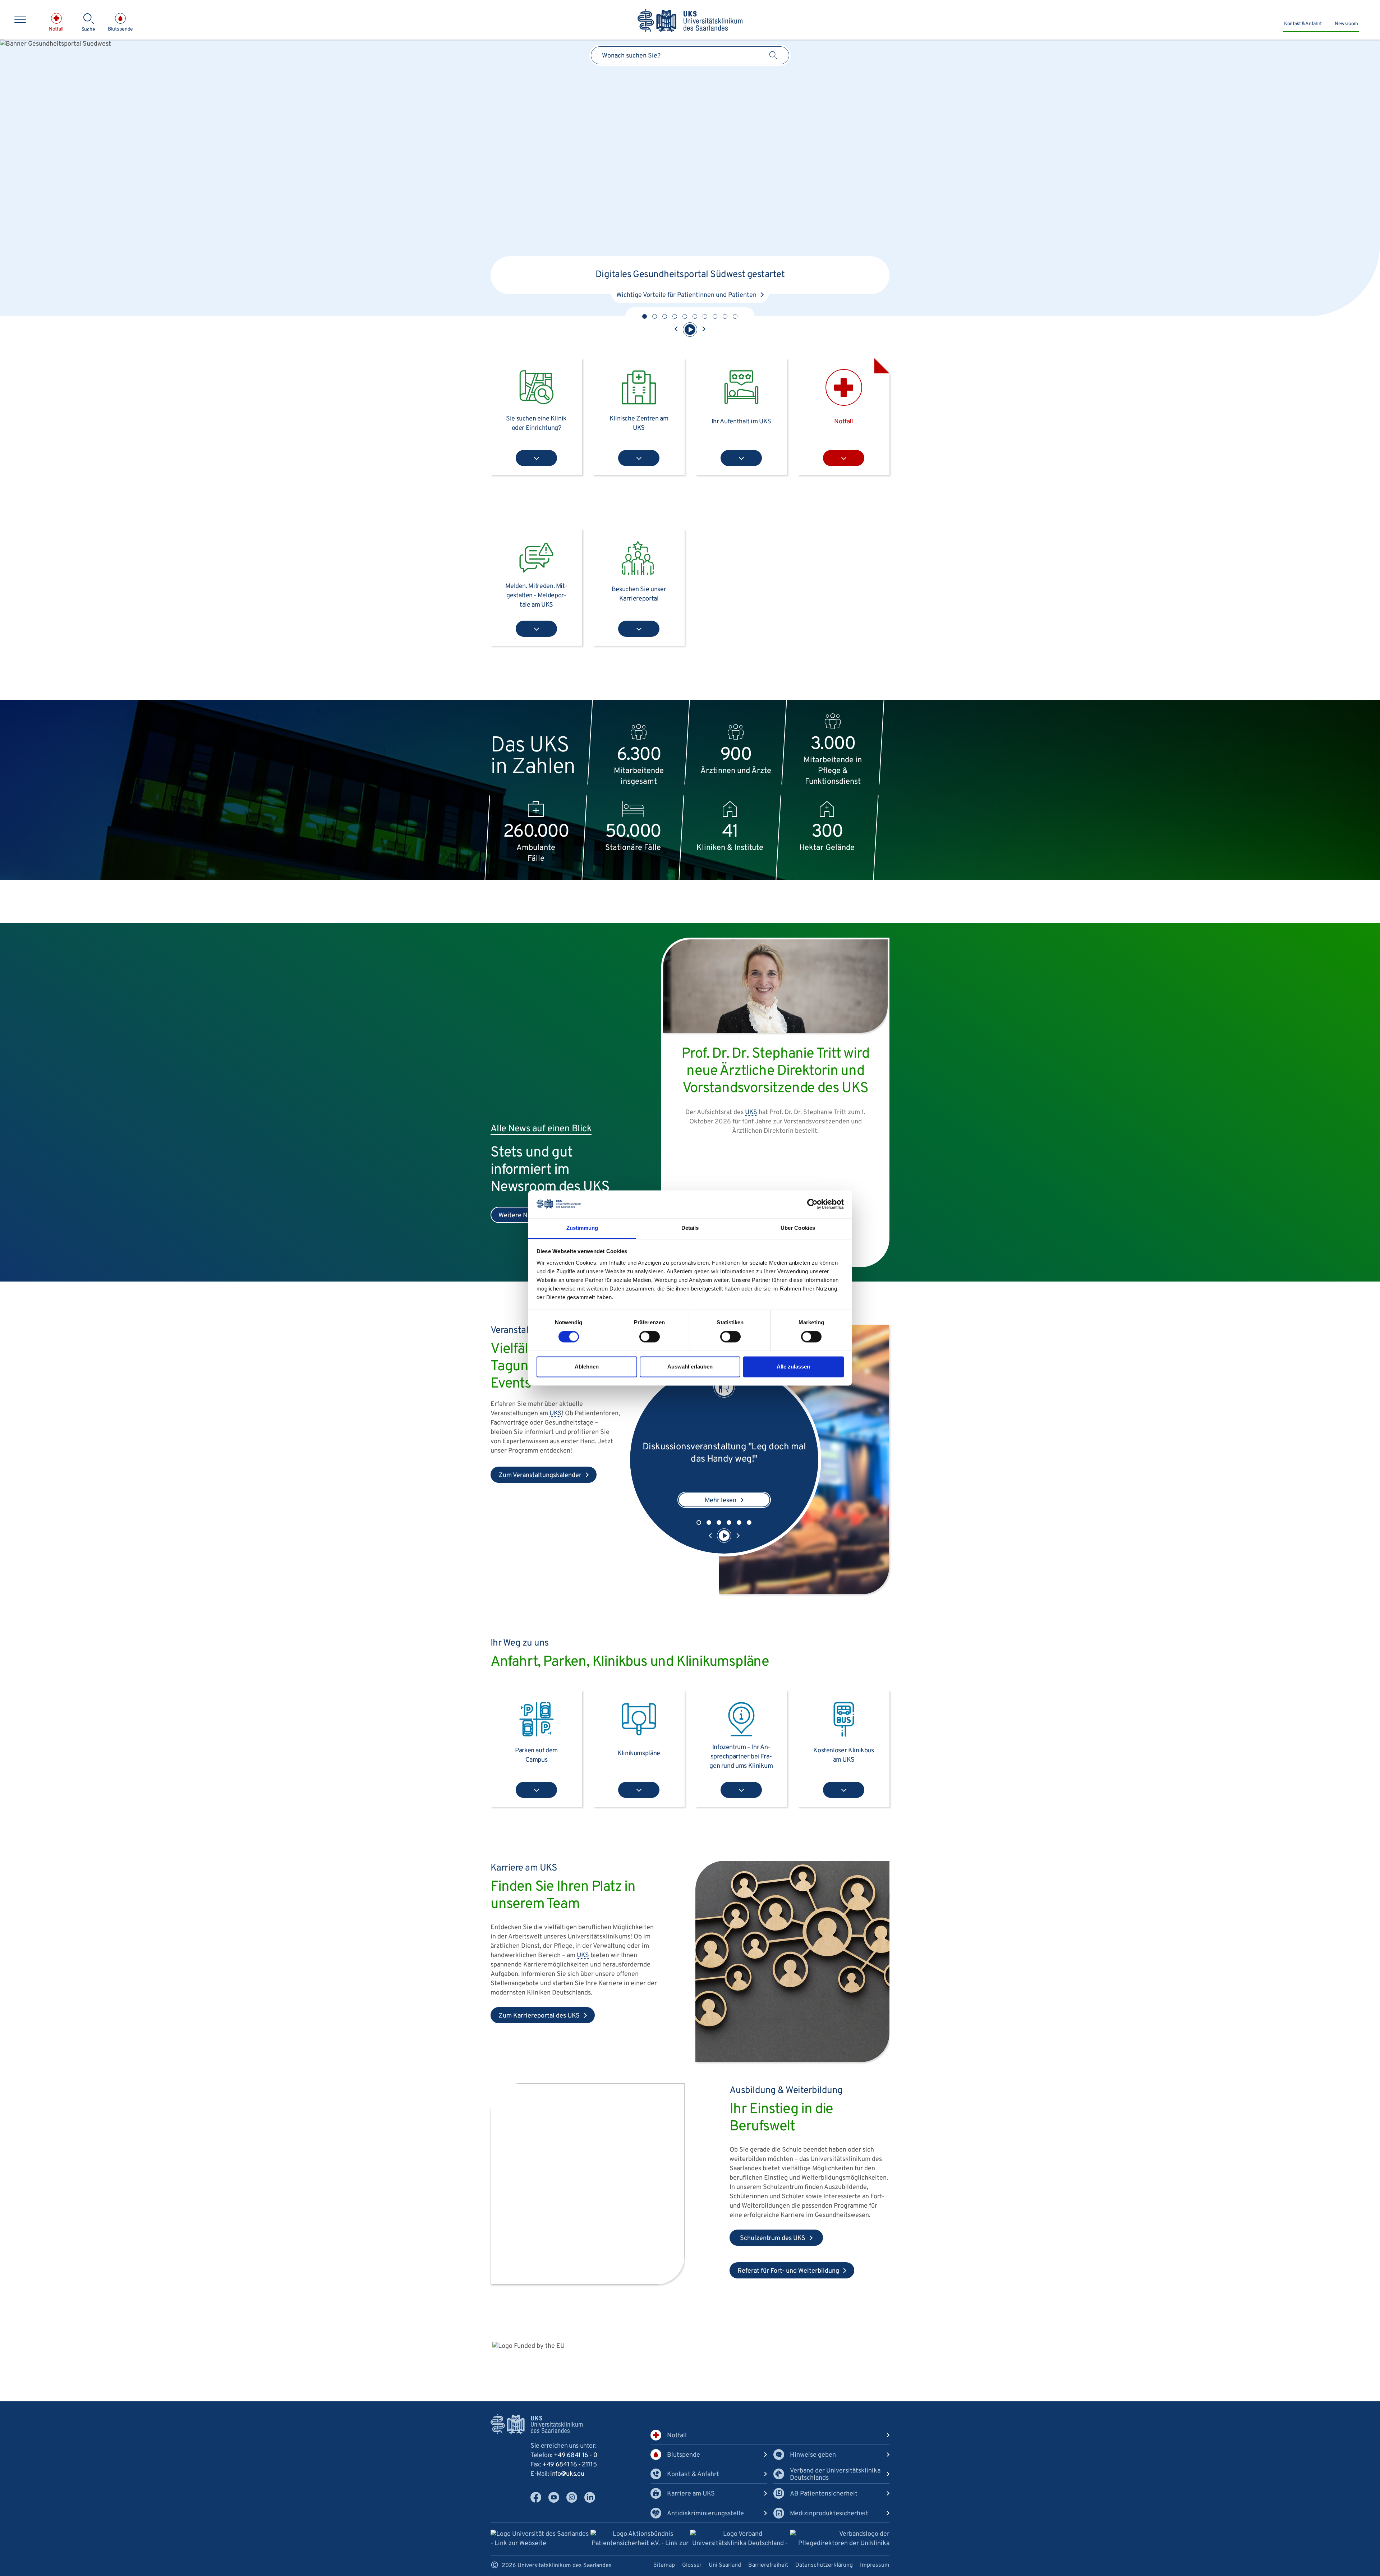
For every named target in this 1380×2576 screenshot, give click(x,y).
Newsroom (1346, 24)
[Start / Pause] (690, 330)
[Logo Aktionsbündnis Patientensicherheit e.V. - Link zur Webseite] (640, 2540)
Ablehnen (587, 1367)
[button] (645, 316)
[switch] (650, 1337)
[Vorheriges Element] (676, 330)
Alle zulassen (793, 1367)
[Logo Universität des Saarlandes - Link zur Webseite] (540, 2539)
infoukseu (567, 2474)
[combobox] (690, 55)
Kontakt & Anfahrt (1303, 24)
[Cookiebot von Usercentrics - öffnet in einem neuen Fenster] (812, 1204)
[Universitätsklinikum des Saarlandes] (690, 21)
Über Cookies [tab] (798, 1228)
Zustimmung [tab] (582, 1228)
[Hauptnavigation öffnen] (20, 20)
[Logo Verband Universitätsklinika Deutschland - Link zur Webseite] (740, 2540)
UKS (712, 263)
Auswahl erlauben (690, 1367)
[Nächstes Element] (704, 330)
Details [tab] (690, 1228)
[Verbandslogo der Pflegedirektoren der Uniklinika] (840, 2539)
